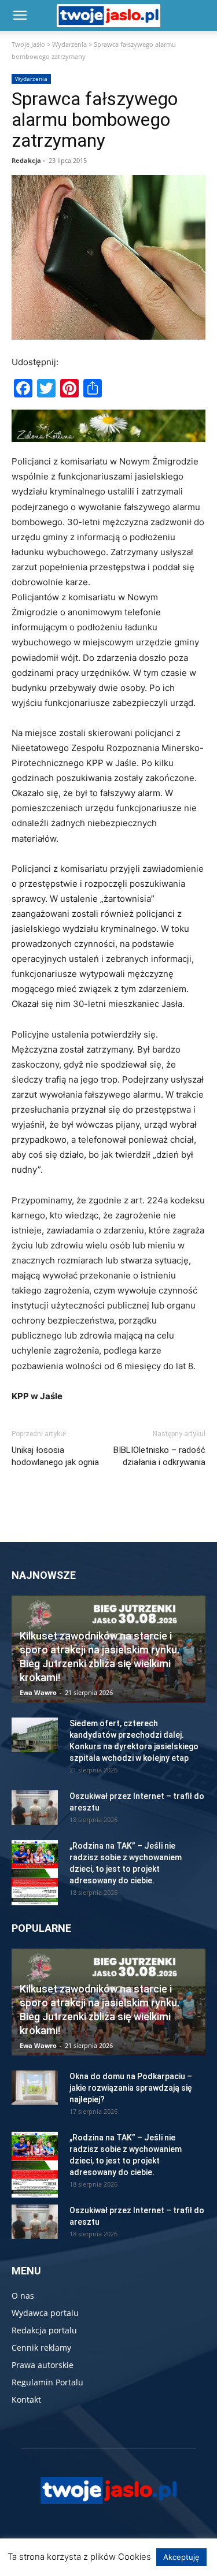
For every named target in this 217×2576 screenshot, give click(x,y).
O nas (23, 2296)
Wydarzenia (69, 44)
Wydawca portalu (45, 2313)
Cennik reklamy (41, 2348)
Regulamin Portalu (47, 2382)
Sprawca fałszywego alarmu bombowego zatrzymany (95, 120)
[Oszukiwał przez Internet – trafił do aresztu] (35, 1808)
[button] (20, 16)
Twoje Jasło (28, 44)
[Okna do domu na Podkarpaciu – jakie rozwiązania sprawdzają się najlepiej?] (35, 2088)
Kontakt (26, 2400)
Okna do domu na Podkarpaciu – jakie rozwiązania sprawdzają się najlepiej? (131, 2088)
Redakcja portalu (44, 2330)
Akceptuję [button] (181, 2557)
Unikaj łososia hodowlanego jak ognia (55, 1456)
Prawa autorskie (43, 2365)
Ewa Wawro (38, 1692)
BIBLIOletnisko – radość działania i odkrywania (159, 1456)
